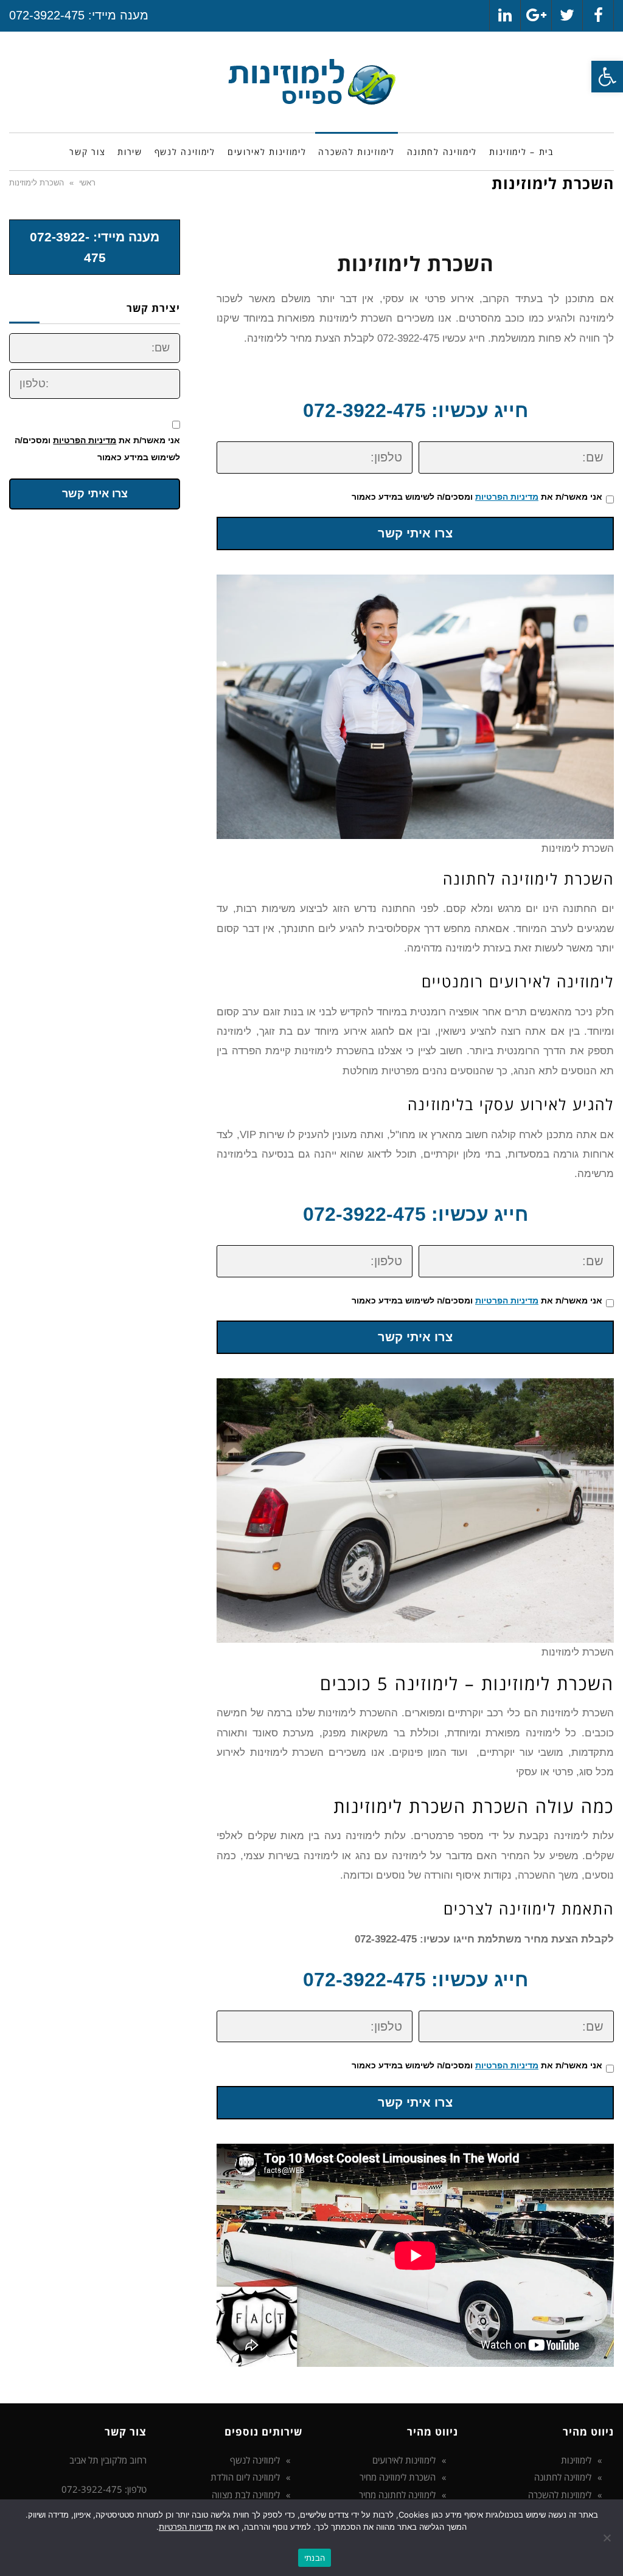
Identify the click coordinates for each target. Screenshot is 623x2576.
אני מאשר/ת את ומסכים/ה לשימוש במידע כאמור (477, 497)
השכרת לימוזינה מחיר (398, 2477)
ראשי (87, 183)
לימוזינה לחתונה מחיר (397, 2495)
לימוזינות (576, 2460)
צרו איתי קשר (415, 533)
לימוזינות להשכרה (560, 2495)
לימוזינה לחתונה (563, 2477)
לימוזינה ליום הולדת (245, 2477)
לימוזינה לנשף (255, 2460)
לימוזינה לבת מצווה (246, 2495)
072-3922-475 (47, 15)
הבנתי (315, 2558)
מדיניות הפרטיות (507, 497)
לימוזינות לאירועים (404, 2460)
